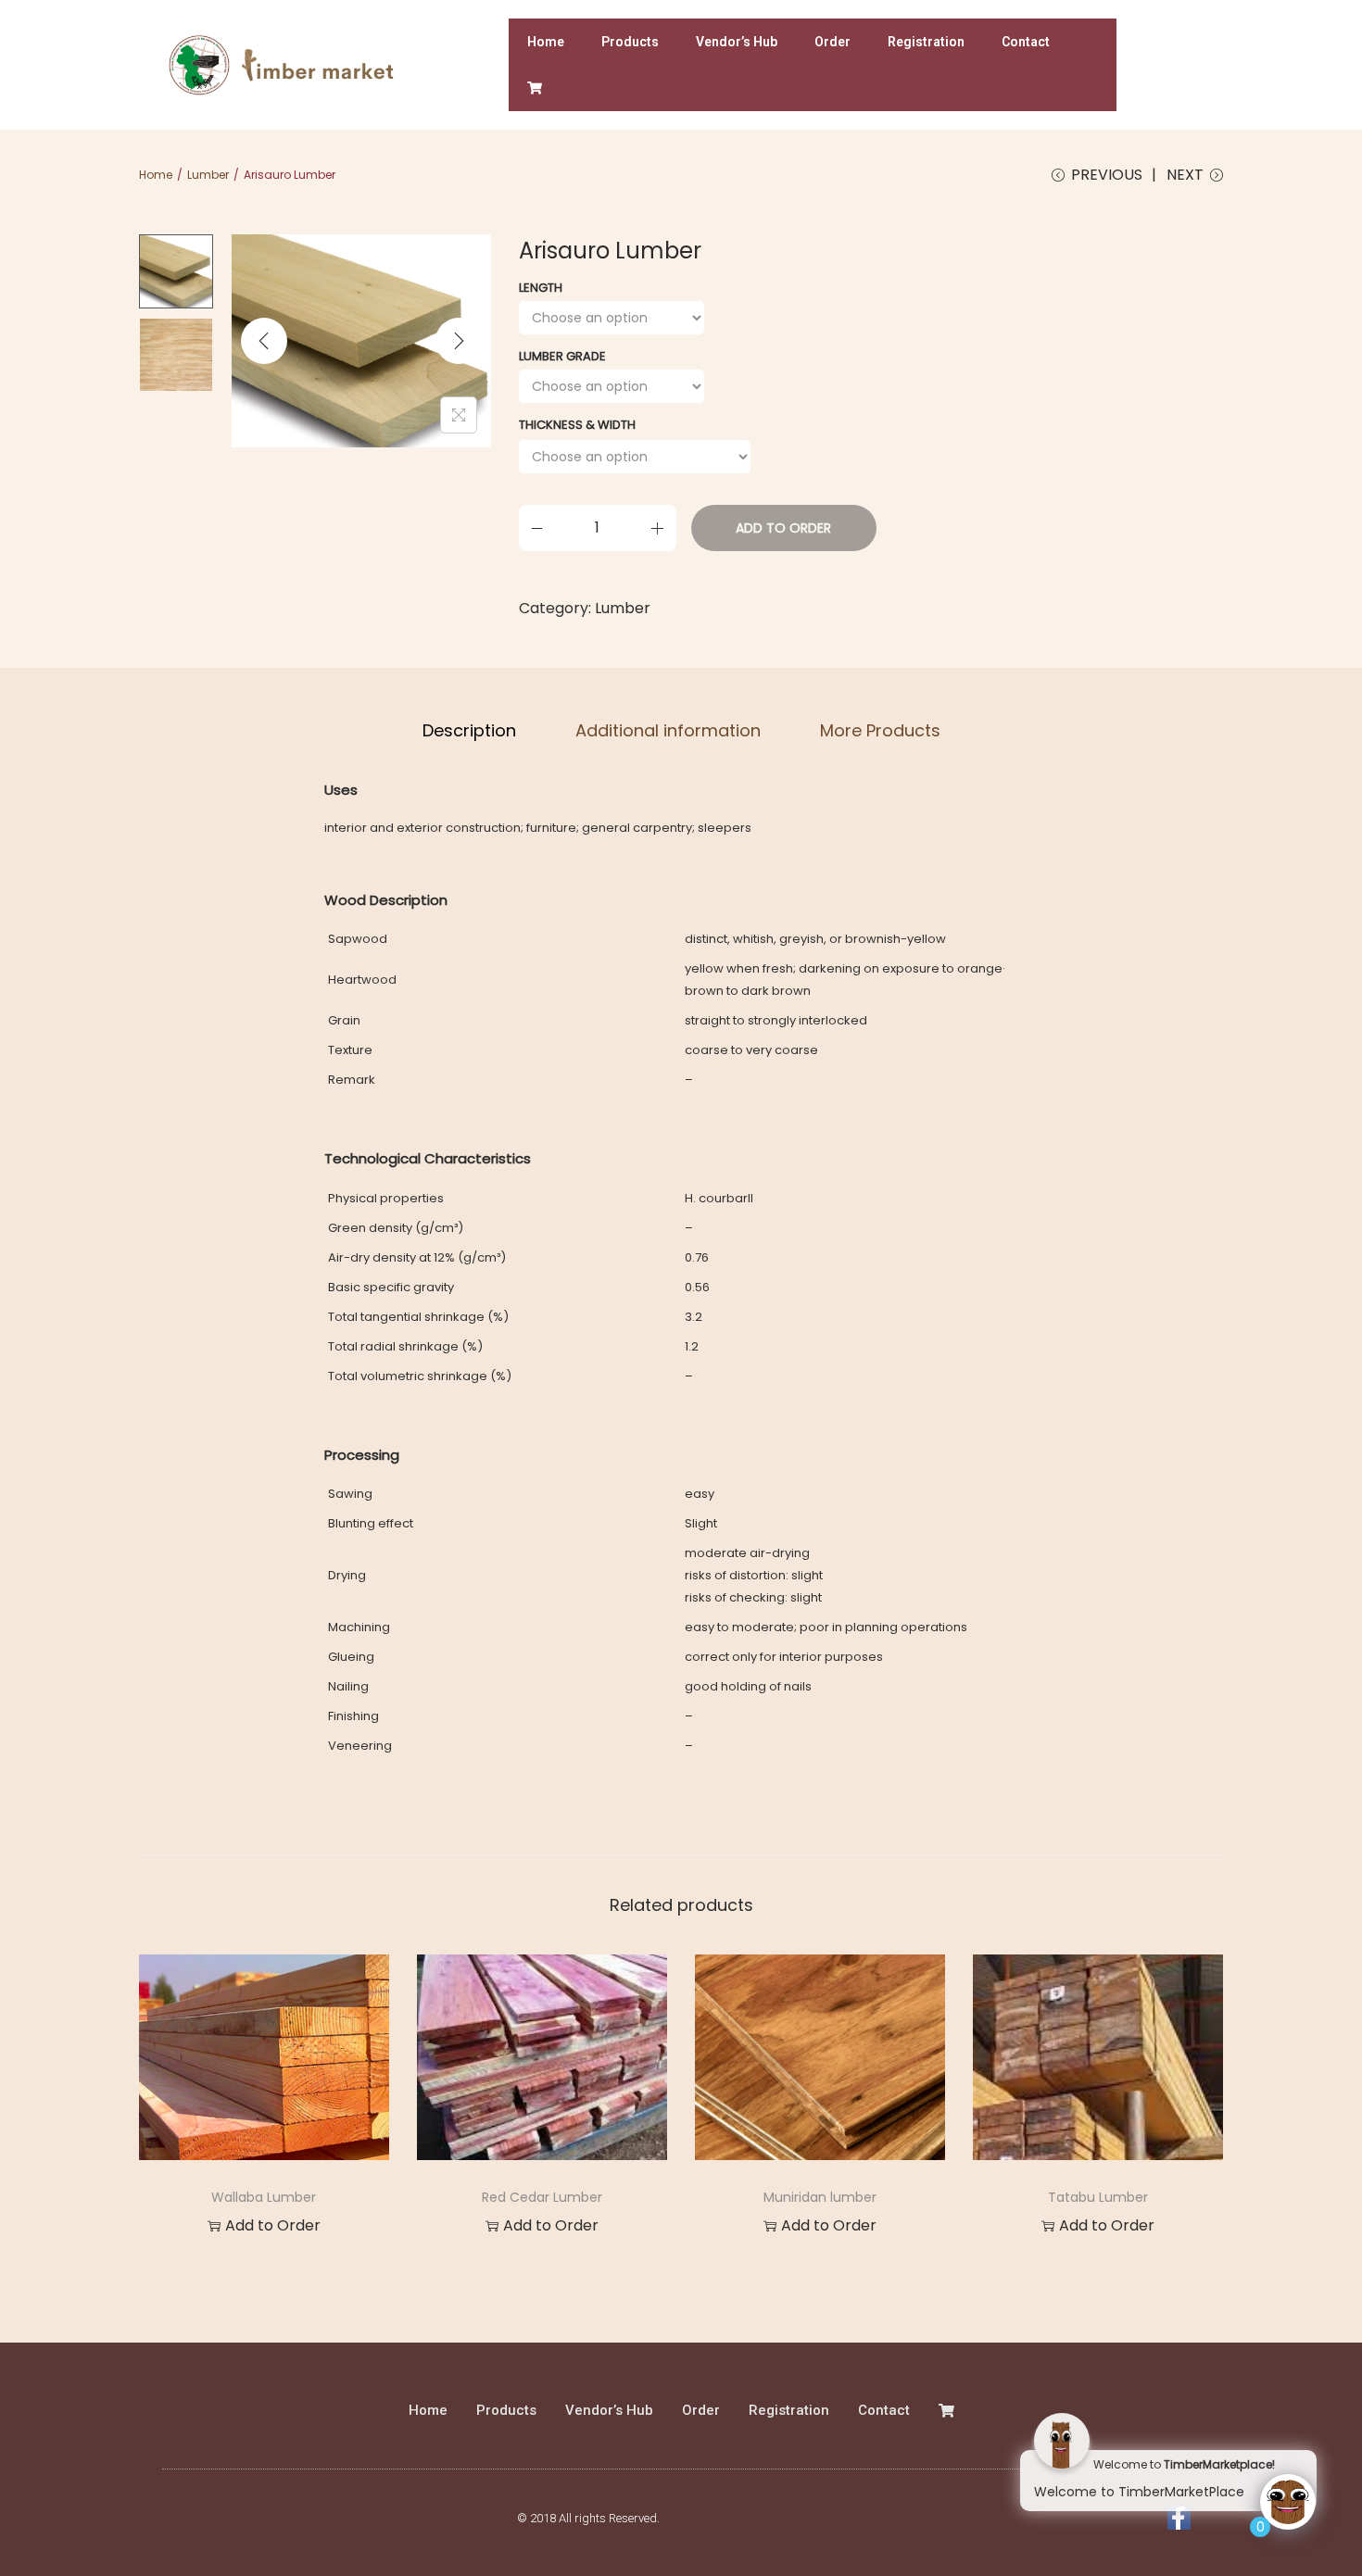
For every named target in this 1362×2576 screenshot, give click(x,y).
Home (546, 42)
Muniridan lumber (820, 2197)
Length (541, 288)
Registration (926, 42)
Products (630, 42)
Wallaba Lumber (264, 2197)
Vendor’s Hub (737, 42)
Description (469, 730)
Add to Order (783, 528)
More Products (880, 730)
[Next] (459, 341)
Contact (1026, 42)
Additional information (668, 730)
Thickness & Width (577, 425)
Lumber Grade (562, 356)
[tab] (469, 731)
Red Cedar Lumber (542, 2197)
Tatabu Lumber (1098, 2197)
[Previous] (264, 341)
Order (832, 42)
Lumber (208, 175)
